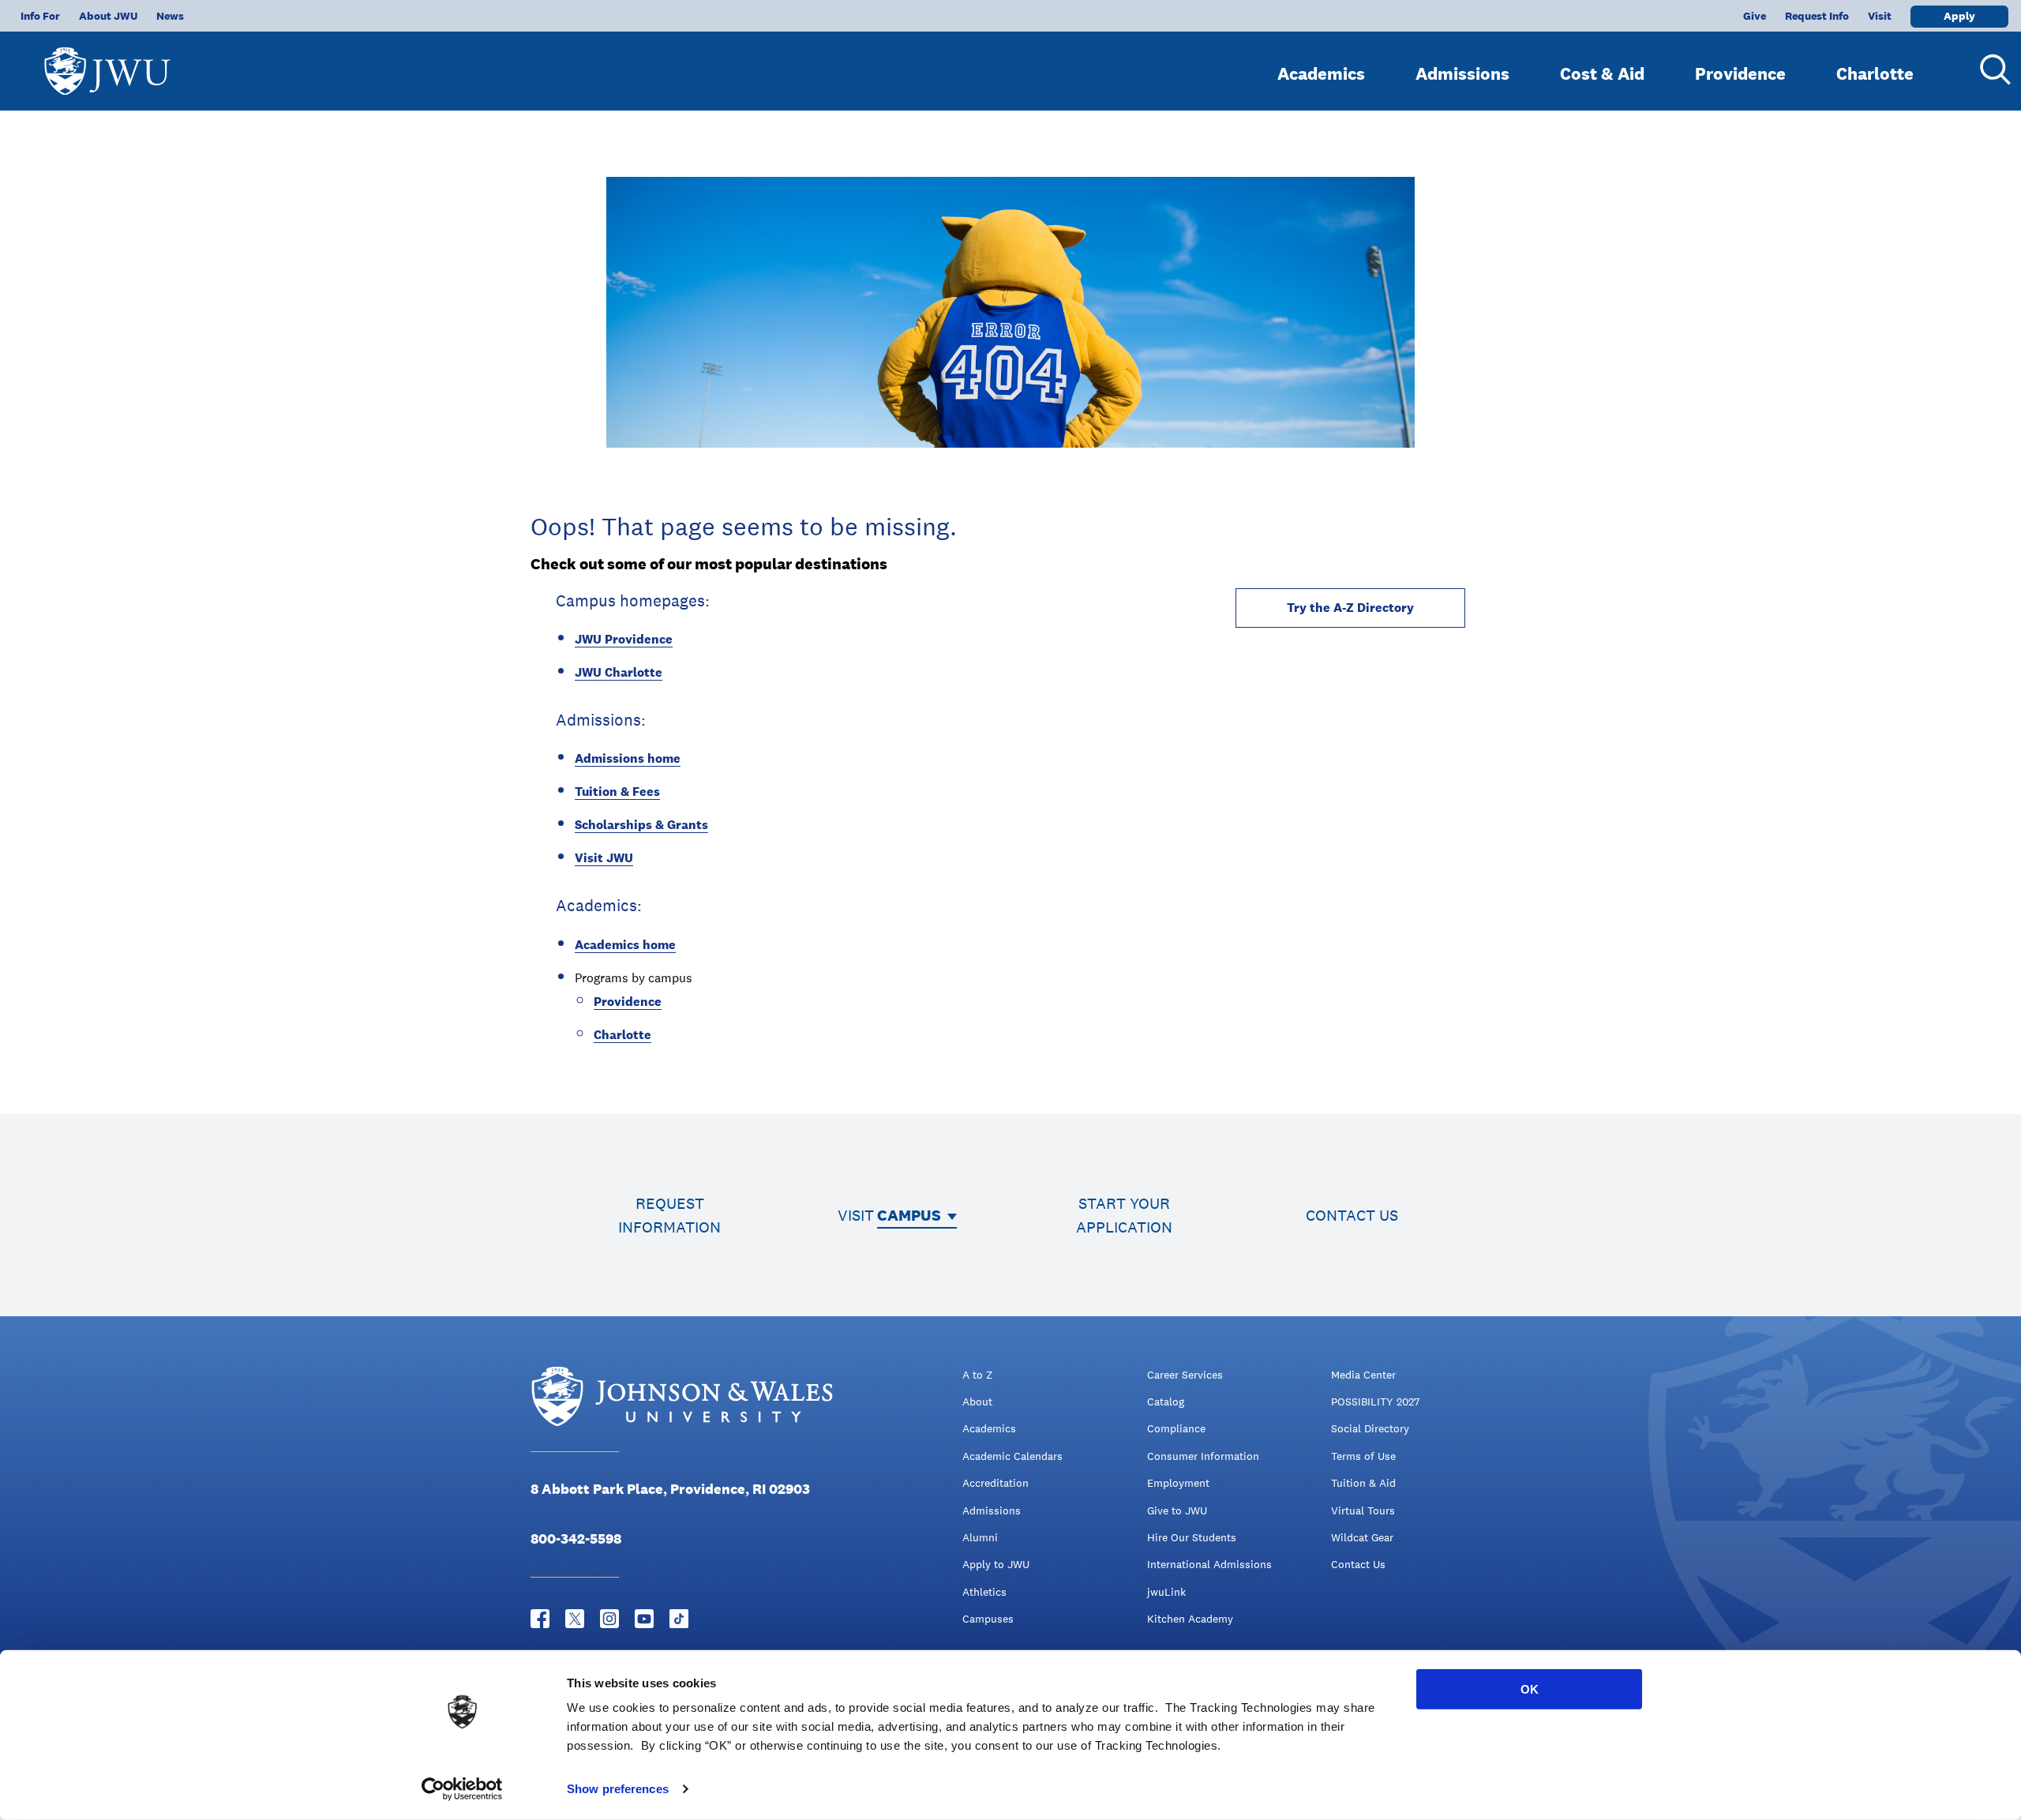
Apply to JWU (996, 1564)
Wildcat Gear (1362, 1537)
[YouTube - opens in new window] (644, 1619)
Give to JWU (1177, 1510)
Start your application (1124, 1215)
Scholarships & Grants (641, 825)
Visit (1880, 16)
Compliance (1176, 1428)
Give (1755, 16)
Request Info (1817, 16)
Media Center (1363, 1375)
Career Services (1185, 1375)
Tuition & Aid (1363, 1483)
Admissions (1462, 73)
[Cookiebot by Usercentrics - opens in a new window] (462, 1789)
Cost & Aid (1602, 73)
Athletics (984, 1592)
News (170, 16)
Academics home (625, 945)
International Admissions (1209, 1564)
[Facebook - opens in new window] (540, 1619)
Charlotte (1875, 73)
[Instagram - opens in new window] (609, 1619)
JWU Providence (624, 639)
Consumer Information (1203, 1456)
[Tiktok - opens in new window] (679, 1619)
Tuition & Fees (617, 792)
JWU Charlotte (619, 672)
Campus (909, 1215)
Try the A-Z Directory (1350, 608)
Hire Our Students (1192, 1537)
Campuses (988, 1619)
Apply (1959, 16)
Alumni (980, 1537)
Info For (40, 16)
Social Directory (1370, 1428)
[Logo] (107, 64)
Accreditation (996, 1483)
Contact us (1352, 1215)
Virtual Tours (1363, 1510)
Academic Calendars (1012, 1456)
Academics (1321, 73)
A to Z (977, 1375)
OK (1530, 1689)
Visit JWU (604, 858)
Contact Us (1358, 1564)
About (977, 1402)
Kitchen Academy (1190, 1619)
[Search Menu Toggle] (1989, 69)
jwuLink (1166, 1592)
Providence (1740, 73)
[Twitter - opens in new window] (575, 1619)
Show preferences (618, 1789)
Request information (669, 1215)
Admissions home (628, 758)
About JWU (108, 16)
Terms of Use (1363, 1456)
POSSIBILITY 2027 (1375, 1402)
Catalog (1166, 1402)
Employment (1178, 1483)
